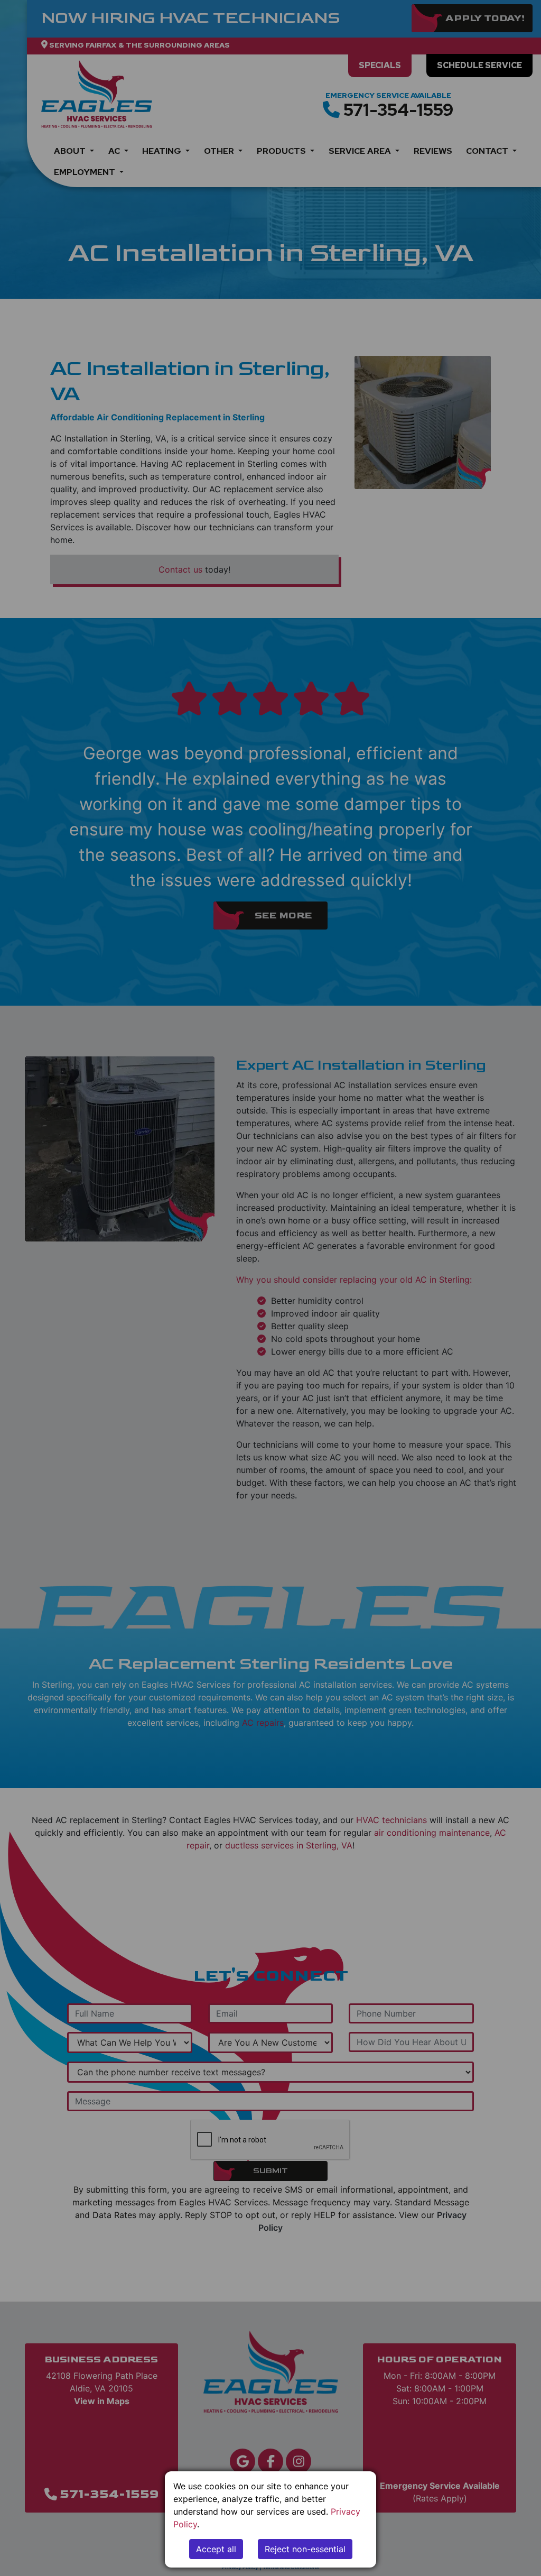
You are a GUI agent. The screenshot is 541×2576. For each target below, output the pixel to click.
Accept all (216, 2549)
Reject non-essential (305, 2549)
